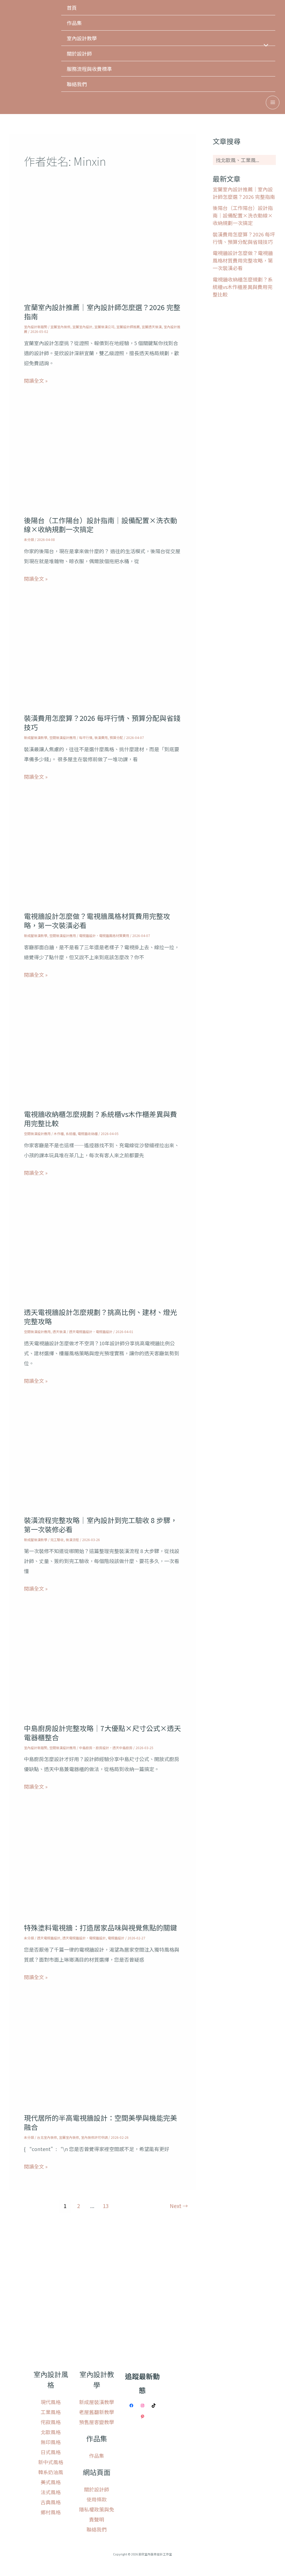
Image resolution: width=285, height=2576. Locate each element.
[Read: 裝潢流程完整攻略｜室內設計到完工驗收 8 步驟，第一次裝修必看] (102, 1463)
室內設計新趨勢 (36, 327)
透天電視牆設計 (49, 1938)
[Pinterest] (142, 2417)
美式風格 (51, 2482)
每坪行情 (86, 737)
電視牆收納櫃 (88, 1134)
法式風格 (51, 2492)
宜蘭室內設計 (82, 327)
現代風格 (51, 2402)
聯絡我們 (77, 84)
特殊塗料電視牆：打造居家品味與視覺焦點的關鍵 (100, 1927)
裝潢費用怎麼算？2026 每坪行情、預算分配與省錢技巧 (102, 722)
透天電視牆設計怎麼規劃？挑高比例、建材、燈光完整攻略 (100, 1317)
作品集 (74, 23)
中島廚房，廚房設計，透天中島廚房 (106, 1748)
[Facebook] (131, 2406)
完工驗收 (57, 1540)
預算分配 (116, 737)
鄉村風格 (51, 2512)
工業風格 (51, 2412)
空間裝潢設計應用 (63, 737)
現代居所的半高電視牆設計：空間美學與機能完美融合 (100, 2122)
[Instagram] (142, 2406)
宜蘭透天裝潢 (152, 327)
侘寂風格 (51, 2422)
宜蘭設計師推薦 (128, 327)
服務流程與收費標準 (89, 69)
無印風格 (51, 2442)
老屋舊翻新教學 (97, 2412)
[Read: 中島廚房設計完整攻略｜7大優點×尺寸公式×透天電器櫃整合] (102, 1671)
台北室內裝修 (47, 2137)
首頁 (72, 8)
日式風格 (51, 2452)
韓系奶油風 (51, 2472)
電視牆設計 (116, 1938)
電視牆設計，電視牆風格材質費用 (104, 935)
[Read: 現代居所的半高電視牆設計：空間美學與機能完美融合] (102, 2060)
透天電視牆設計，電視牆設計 (91, 1332)
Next (179, 2206)
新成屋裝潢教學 (36, 737)
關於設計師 (79, 53)
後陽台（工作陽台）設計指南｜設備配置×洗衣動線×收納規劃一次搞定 (100, 525)
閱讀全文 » (36, 380)
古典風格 (51, 2502)
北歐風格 (51, 2432)
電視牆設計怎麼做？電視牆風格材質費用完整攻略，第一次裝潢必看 (97, 920)
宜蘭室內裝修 (60, 327)
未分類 (29, 539)
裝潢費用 (101, 737)
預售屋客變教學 (97, 2422)
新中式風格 (51, 2462)
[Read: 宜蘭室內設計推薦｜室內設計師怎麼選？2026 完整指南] (102, 250)
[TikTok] (154, 2406)
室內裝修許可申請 (94, 2137)
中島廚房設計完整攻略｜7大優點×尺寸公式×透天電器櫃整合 (102, 1733)
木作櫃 (59, 1134)
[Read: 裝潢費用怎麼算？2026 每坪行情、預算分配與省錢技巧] (102, 661)
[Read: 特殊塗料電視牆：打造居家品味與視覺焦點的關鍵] (102, 1870)
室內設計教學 (82, 38)
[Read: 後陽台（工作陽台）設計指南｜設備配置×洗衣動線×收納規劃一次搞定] (102, 463)
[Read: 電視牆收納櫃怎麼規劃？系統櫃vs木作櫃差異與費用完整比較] (102, 1057)
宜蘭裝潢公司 (104, 327)
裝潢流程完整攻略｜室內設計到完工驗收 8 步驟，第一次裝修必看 (101, 1525)
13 (106, 2206)
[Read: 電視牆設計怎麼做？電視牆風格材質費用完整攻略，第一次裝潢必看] (102, 859)
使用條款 (97, 2499)
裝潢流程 (72, 1540)
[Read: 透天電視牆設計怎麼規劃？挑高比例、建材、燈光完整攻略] (102, 1255)
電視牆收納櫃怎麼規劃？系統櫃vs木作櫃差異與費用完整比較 (100, 1118)
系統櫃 (71, 1134)
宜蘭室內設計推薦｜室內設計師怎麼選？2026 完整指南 (102, 312)
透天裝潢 (59, 1332)
